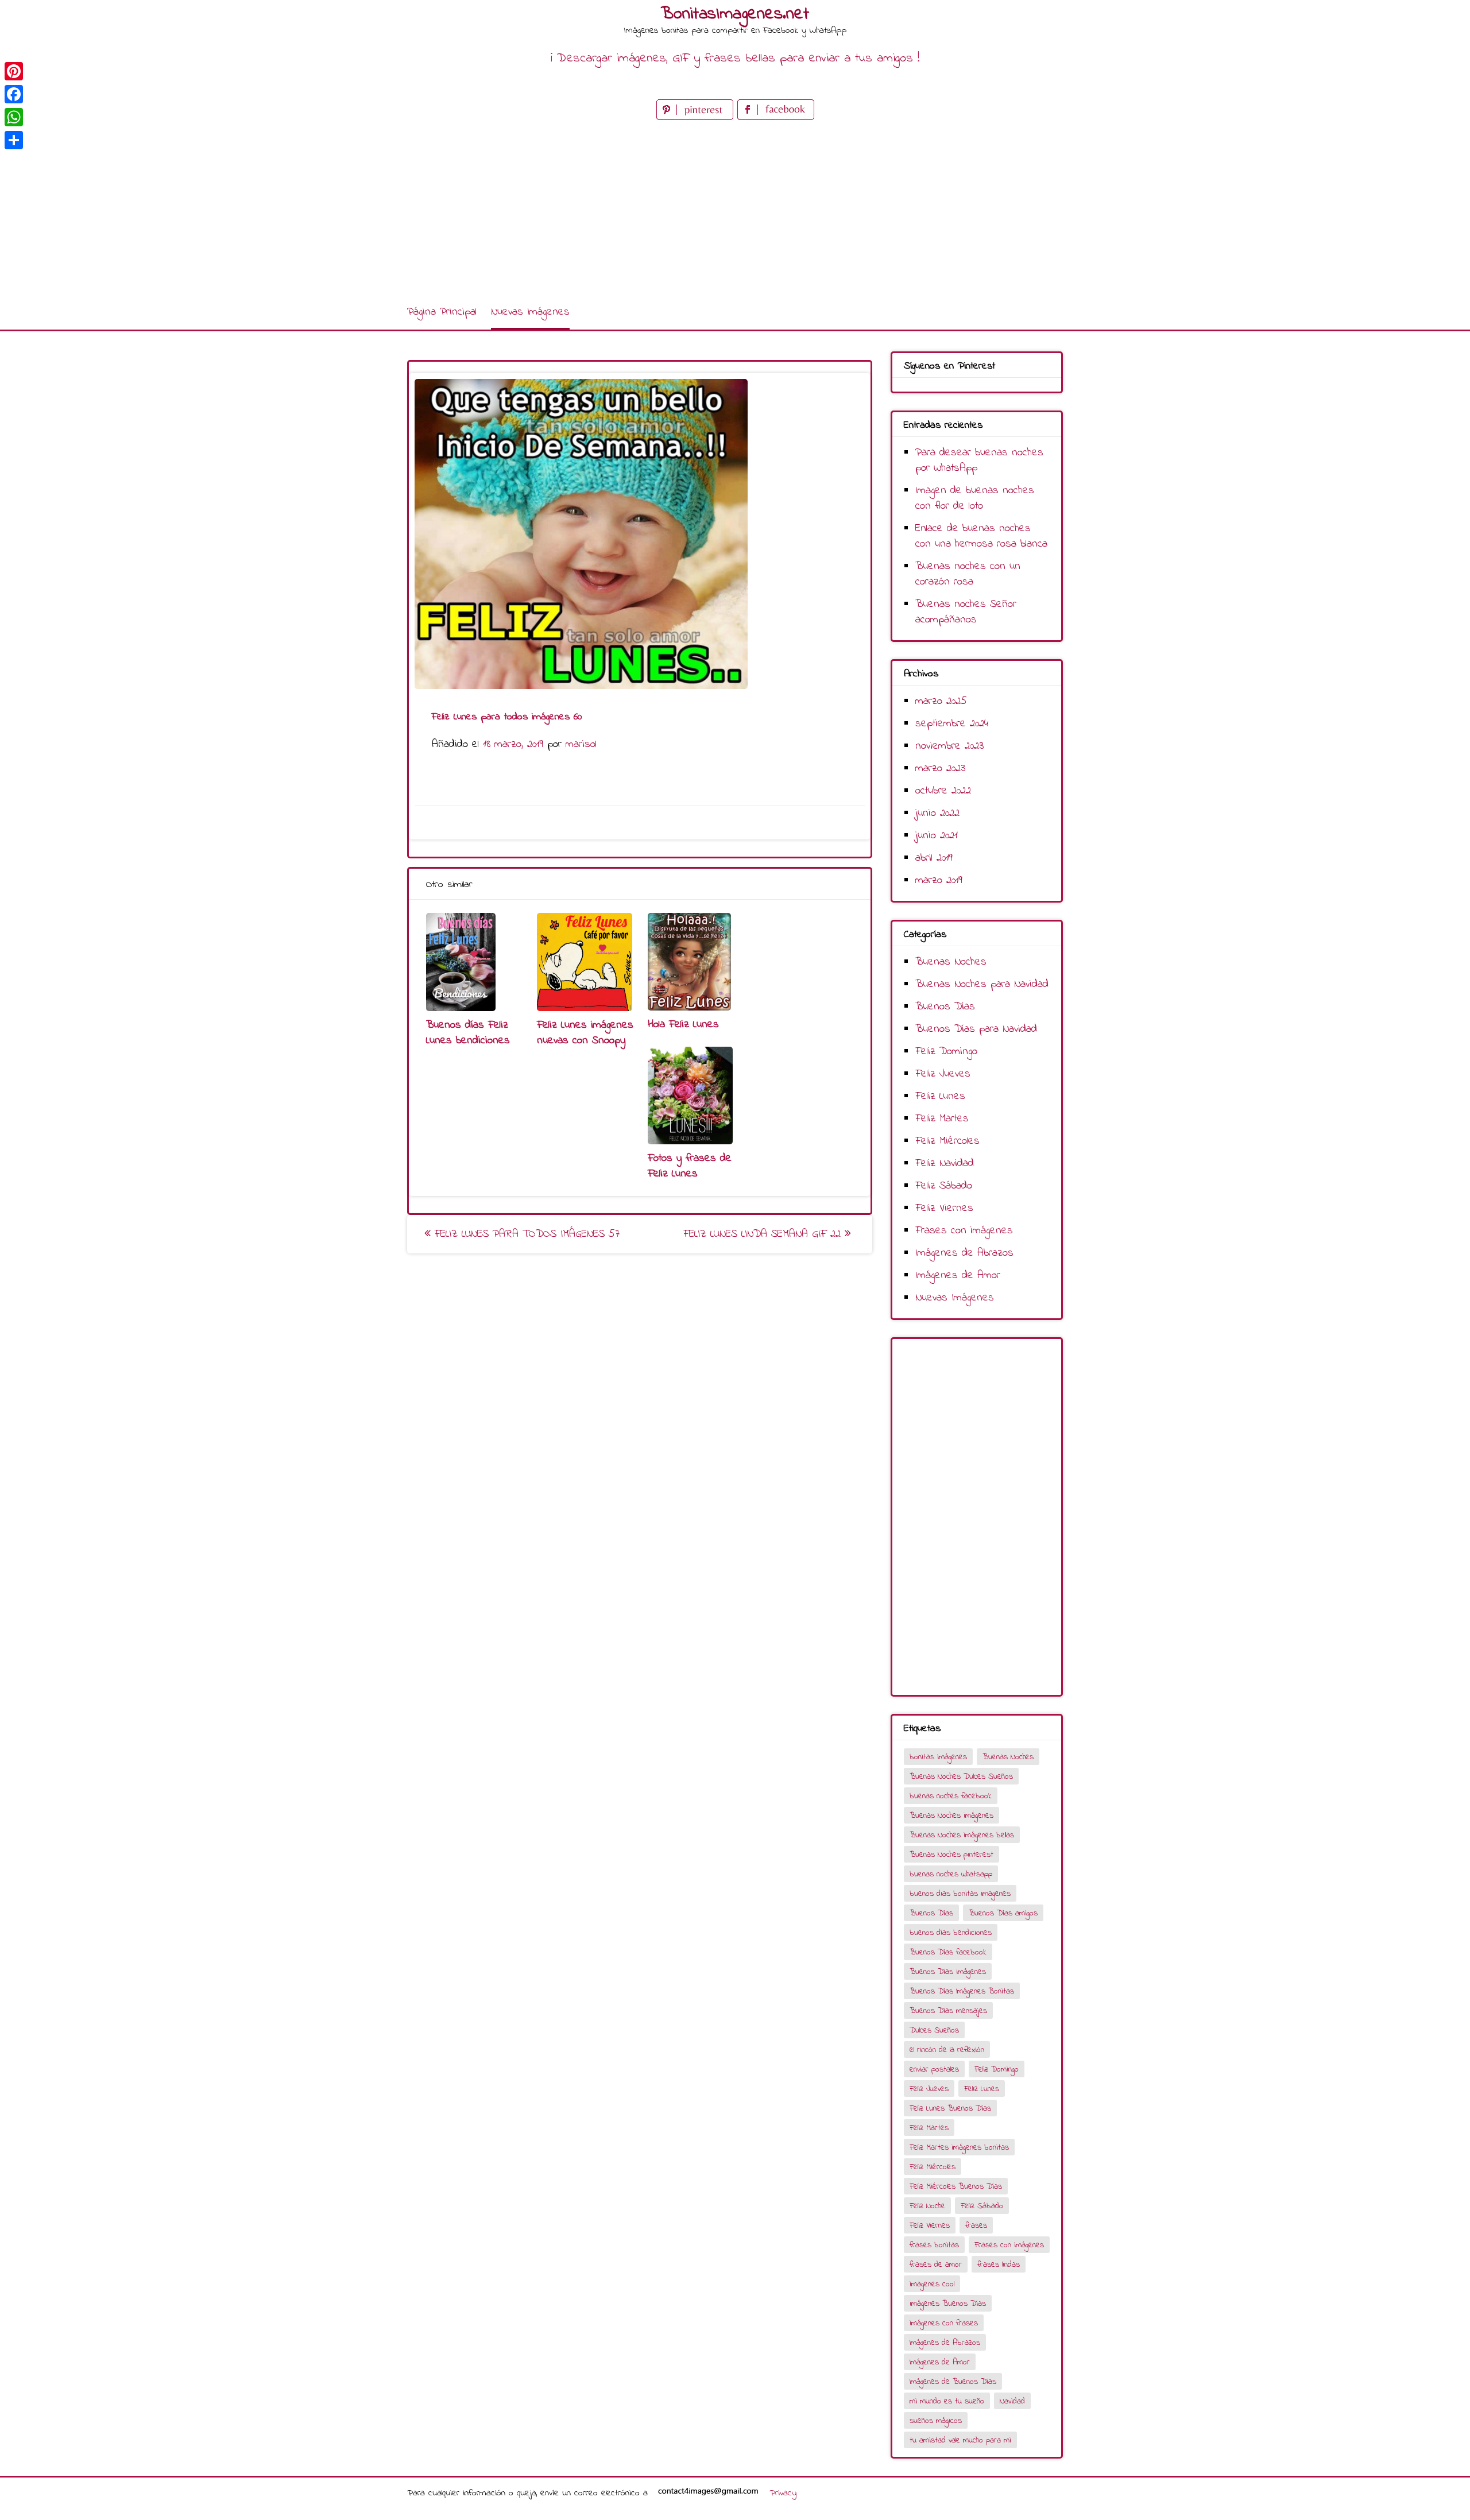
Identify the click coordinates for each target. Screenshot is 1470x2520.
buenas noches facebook (951, 1796)
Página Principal (442, 312)
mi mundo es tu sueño (947, 2401)
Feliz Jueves (943, 1074)
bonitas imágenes (938, 1757)
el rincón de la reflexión (947, 2050)
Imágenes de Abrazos (964, 1253)
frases (976, 2226)
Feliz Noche (927, 2206)
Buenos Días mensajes (948, 2011)
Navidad (1012, 2401)
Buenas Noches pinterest (951, 1855)
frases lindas (999, 2265)
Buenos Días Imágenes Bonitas (962, 1991)
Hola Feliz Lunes (683, 1025)
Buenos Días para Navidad (976, 1029)
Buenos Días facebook (948, 1952)
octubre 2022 (943, 791)
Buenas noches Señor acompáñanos (966, 612)
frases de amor (936, 2265)
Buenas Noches (951, 962)
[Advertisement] (735, 209)
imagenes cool (932, 2284)
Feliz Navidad (945, 1164)
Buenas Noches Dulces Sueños (961, 1777)
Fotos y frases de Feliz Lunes (690, 1166)
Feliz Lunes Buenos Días (950, 2109)
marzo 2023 (940, 769)
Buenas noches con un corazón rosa (968, 574)
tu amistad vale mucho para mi (960, 2440)
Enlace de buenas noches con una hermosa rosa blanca (981, 536)
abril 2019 (934, 858)
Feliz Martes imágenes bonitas (959, 2148)
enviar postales (934, 2070)
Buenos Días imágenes (948, 1972)
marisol (581, 744)
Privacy (783, 2493)
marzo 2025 (941, 701)
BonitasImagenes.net (735, 14)
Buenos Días (945, 1007)
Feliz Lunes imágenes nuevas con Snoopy (585, 1033)
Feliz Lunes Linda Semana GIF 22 (764, 1234)
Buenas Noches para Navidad (982, 984)
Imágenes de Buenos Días (953, 2382)
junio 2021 (937, 836)
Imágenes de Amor (958, 1276)
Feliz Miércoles (947, 1141)
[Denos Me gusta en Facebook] (776, 117)
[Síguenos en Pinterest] (697, 117)
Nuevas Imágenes (530, 312)
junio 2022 (937, 813)
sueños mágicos (936, 2421)
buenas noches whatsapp (951, 1874)
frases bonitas (934, 2245)
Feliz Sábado (944, 1186)
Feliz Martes (942, 1119)
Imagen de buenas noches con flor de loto (975, 498)
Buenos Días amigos (1003, 1913)
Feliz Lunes (940, 1096)
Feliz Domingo (946, 1052)
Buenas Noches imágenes (951, 1816)
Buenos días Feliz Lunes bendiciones (468, 1033)
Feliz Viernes (944, 1208)
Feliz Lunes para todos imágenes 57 (525, 1234)
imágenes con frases (944, 2323)
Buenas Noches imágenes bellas (962, 1835)
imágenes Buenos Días (948, 2304)
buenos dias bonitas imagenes (960, 1894)
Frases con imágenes (964, 1231)
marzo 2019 (939, 880)
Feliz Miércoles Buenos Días (956, 2187)
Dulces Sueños (934, 2031)
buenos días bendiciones (951, 1933)
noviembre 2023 (949, 746)
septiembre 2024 (952, 724)
